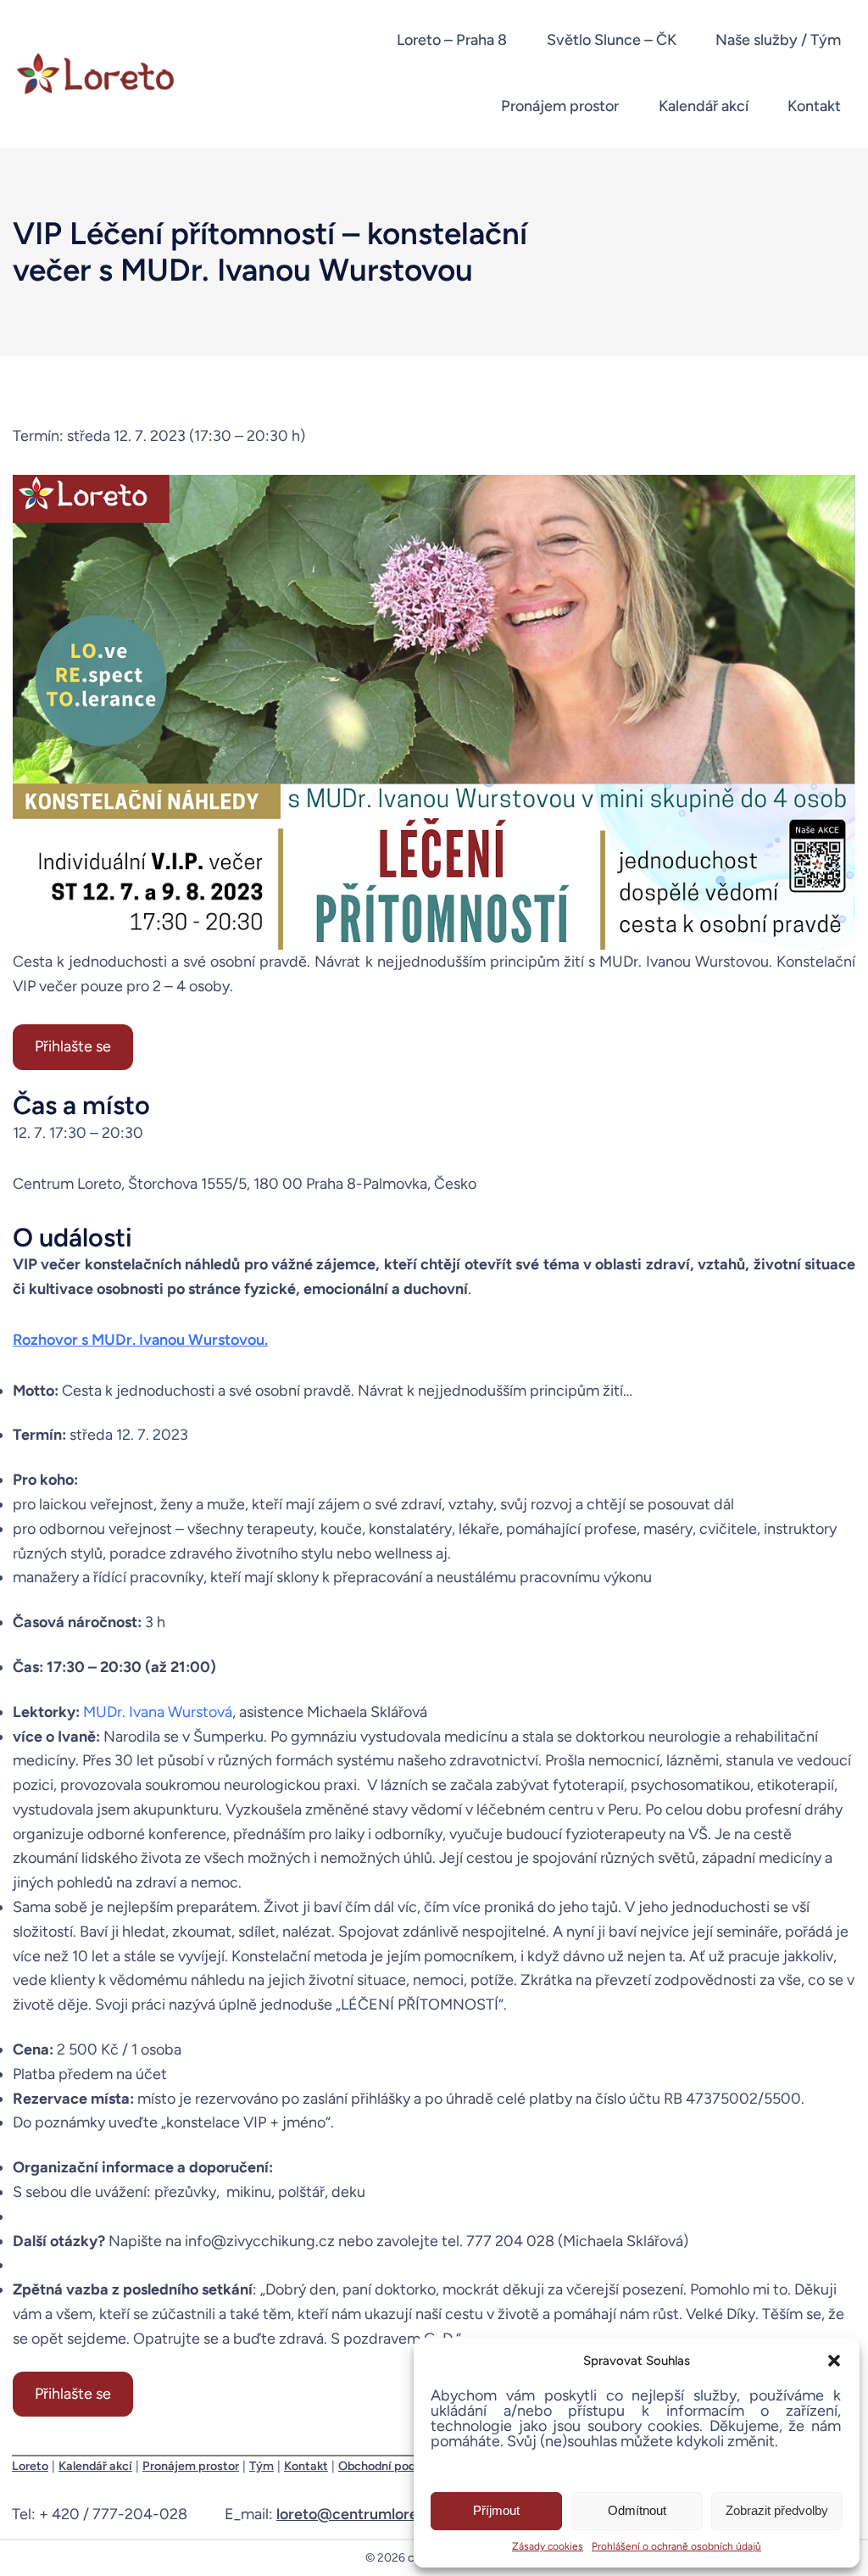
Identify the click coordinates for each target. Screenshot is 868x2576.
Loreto (30, 2466)
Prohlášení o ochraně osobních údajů (676, 2546)
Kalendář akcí (95, 2466)
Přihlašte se (73, 1046)
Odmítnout (637, 2510)
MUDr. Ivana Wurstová (158, 1712)
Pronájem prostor (191, 2466)
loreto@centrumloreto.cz (364, 2514)
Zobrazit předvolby (777, 2510)
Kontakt (306, 2466)
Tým (262, 2466)
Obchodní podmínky (394, 2466)
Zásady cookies (548, 2546)
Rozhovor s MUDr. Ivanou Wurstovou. (140, 1340)
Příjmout (496, 2510)
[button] (834, 2361)
